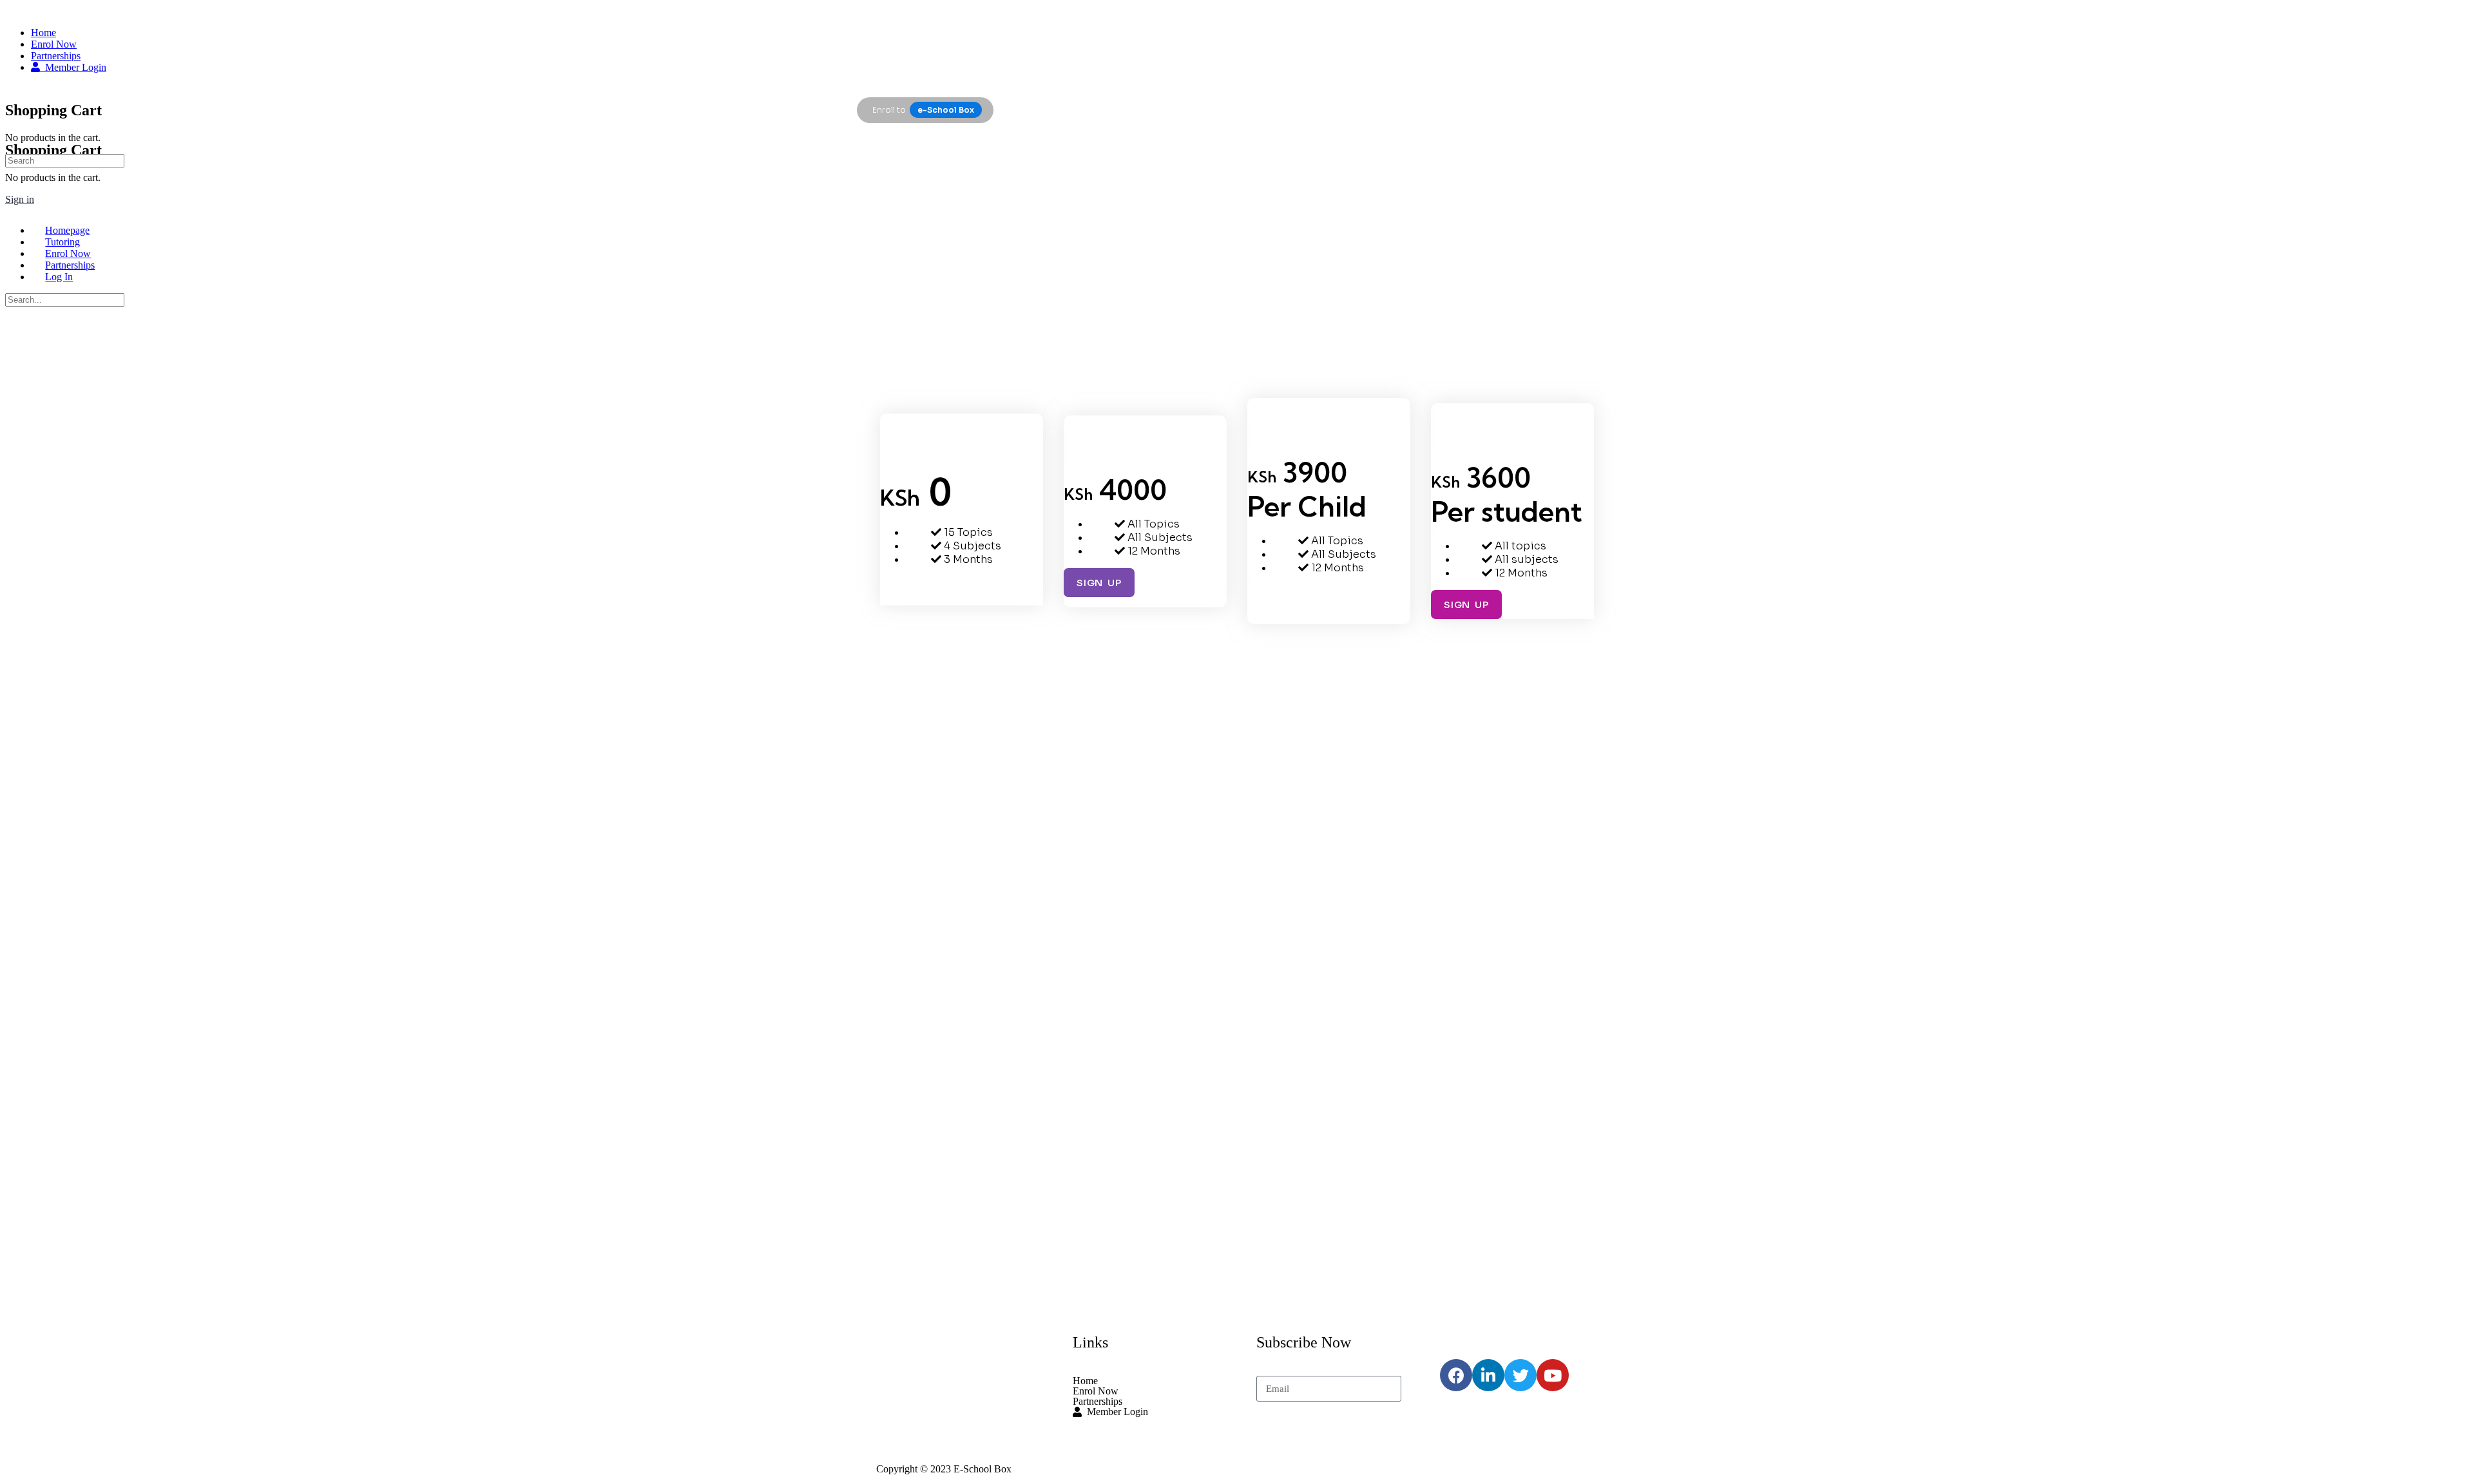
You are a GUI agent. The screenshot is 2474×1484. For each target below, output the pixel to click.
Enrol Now (1096, 1391)
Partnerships (1098, 1402)
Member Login (1115, 1412)
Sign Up (916, 591)
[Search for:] (65, 160)
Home (1085, 1381)
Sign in (20, 199)
